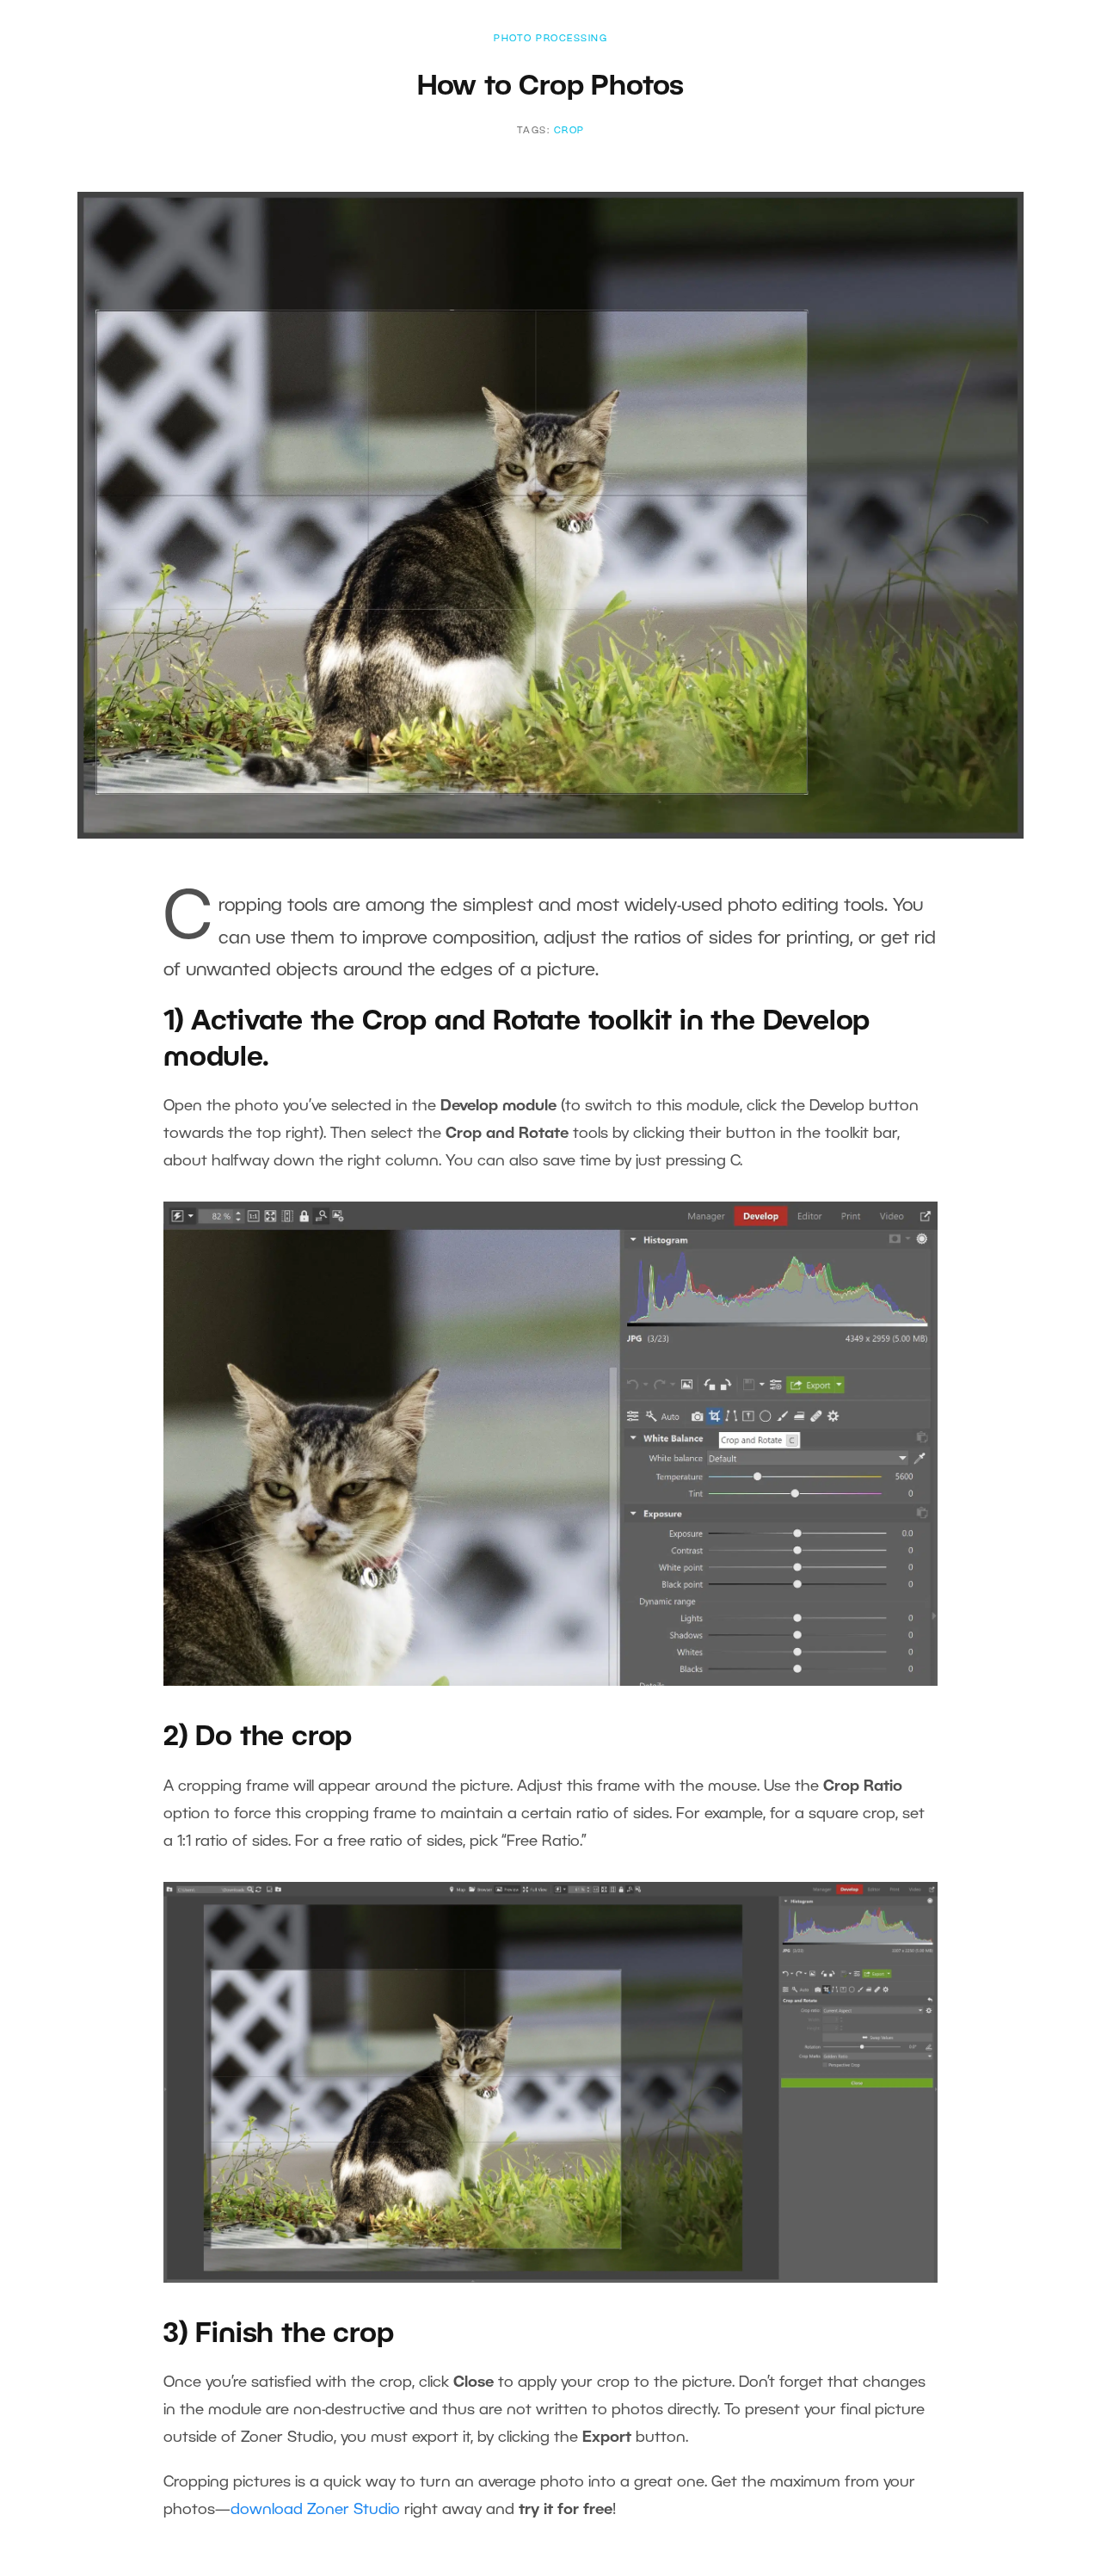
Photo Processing (550, 39)
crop (569, 131)
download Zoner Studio (315, 2510)
